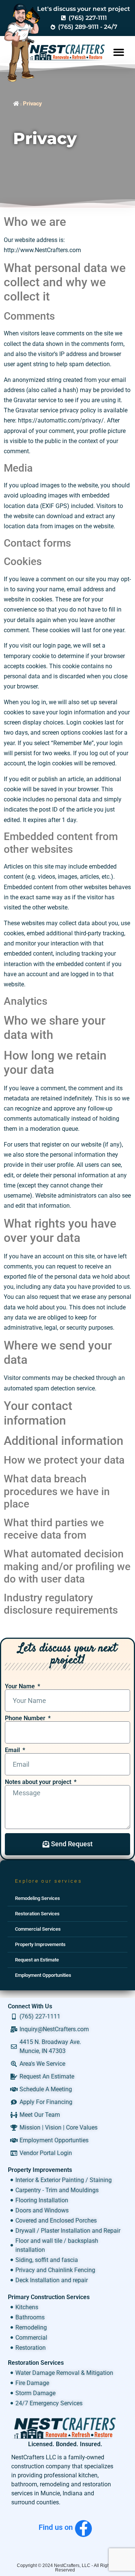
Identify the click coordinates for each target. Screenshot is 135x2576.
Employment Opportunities (43, 1975)
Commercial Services (38, 1929)
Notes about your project (39, 1782)
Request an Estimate (37, 1960)
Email (13, 1750)
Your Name (21, 1686)
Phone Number (26, 1718)
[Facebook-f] (83, 2529)
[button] (119, 52)
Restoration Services (37, 1914)
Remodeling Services (37, 1898)
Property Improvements (40, 1944)
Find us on (56, 2527)
